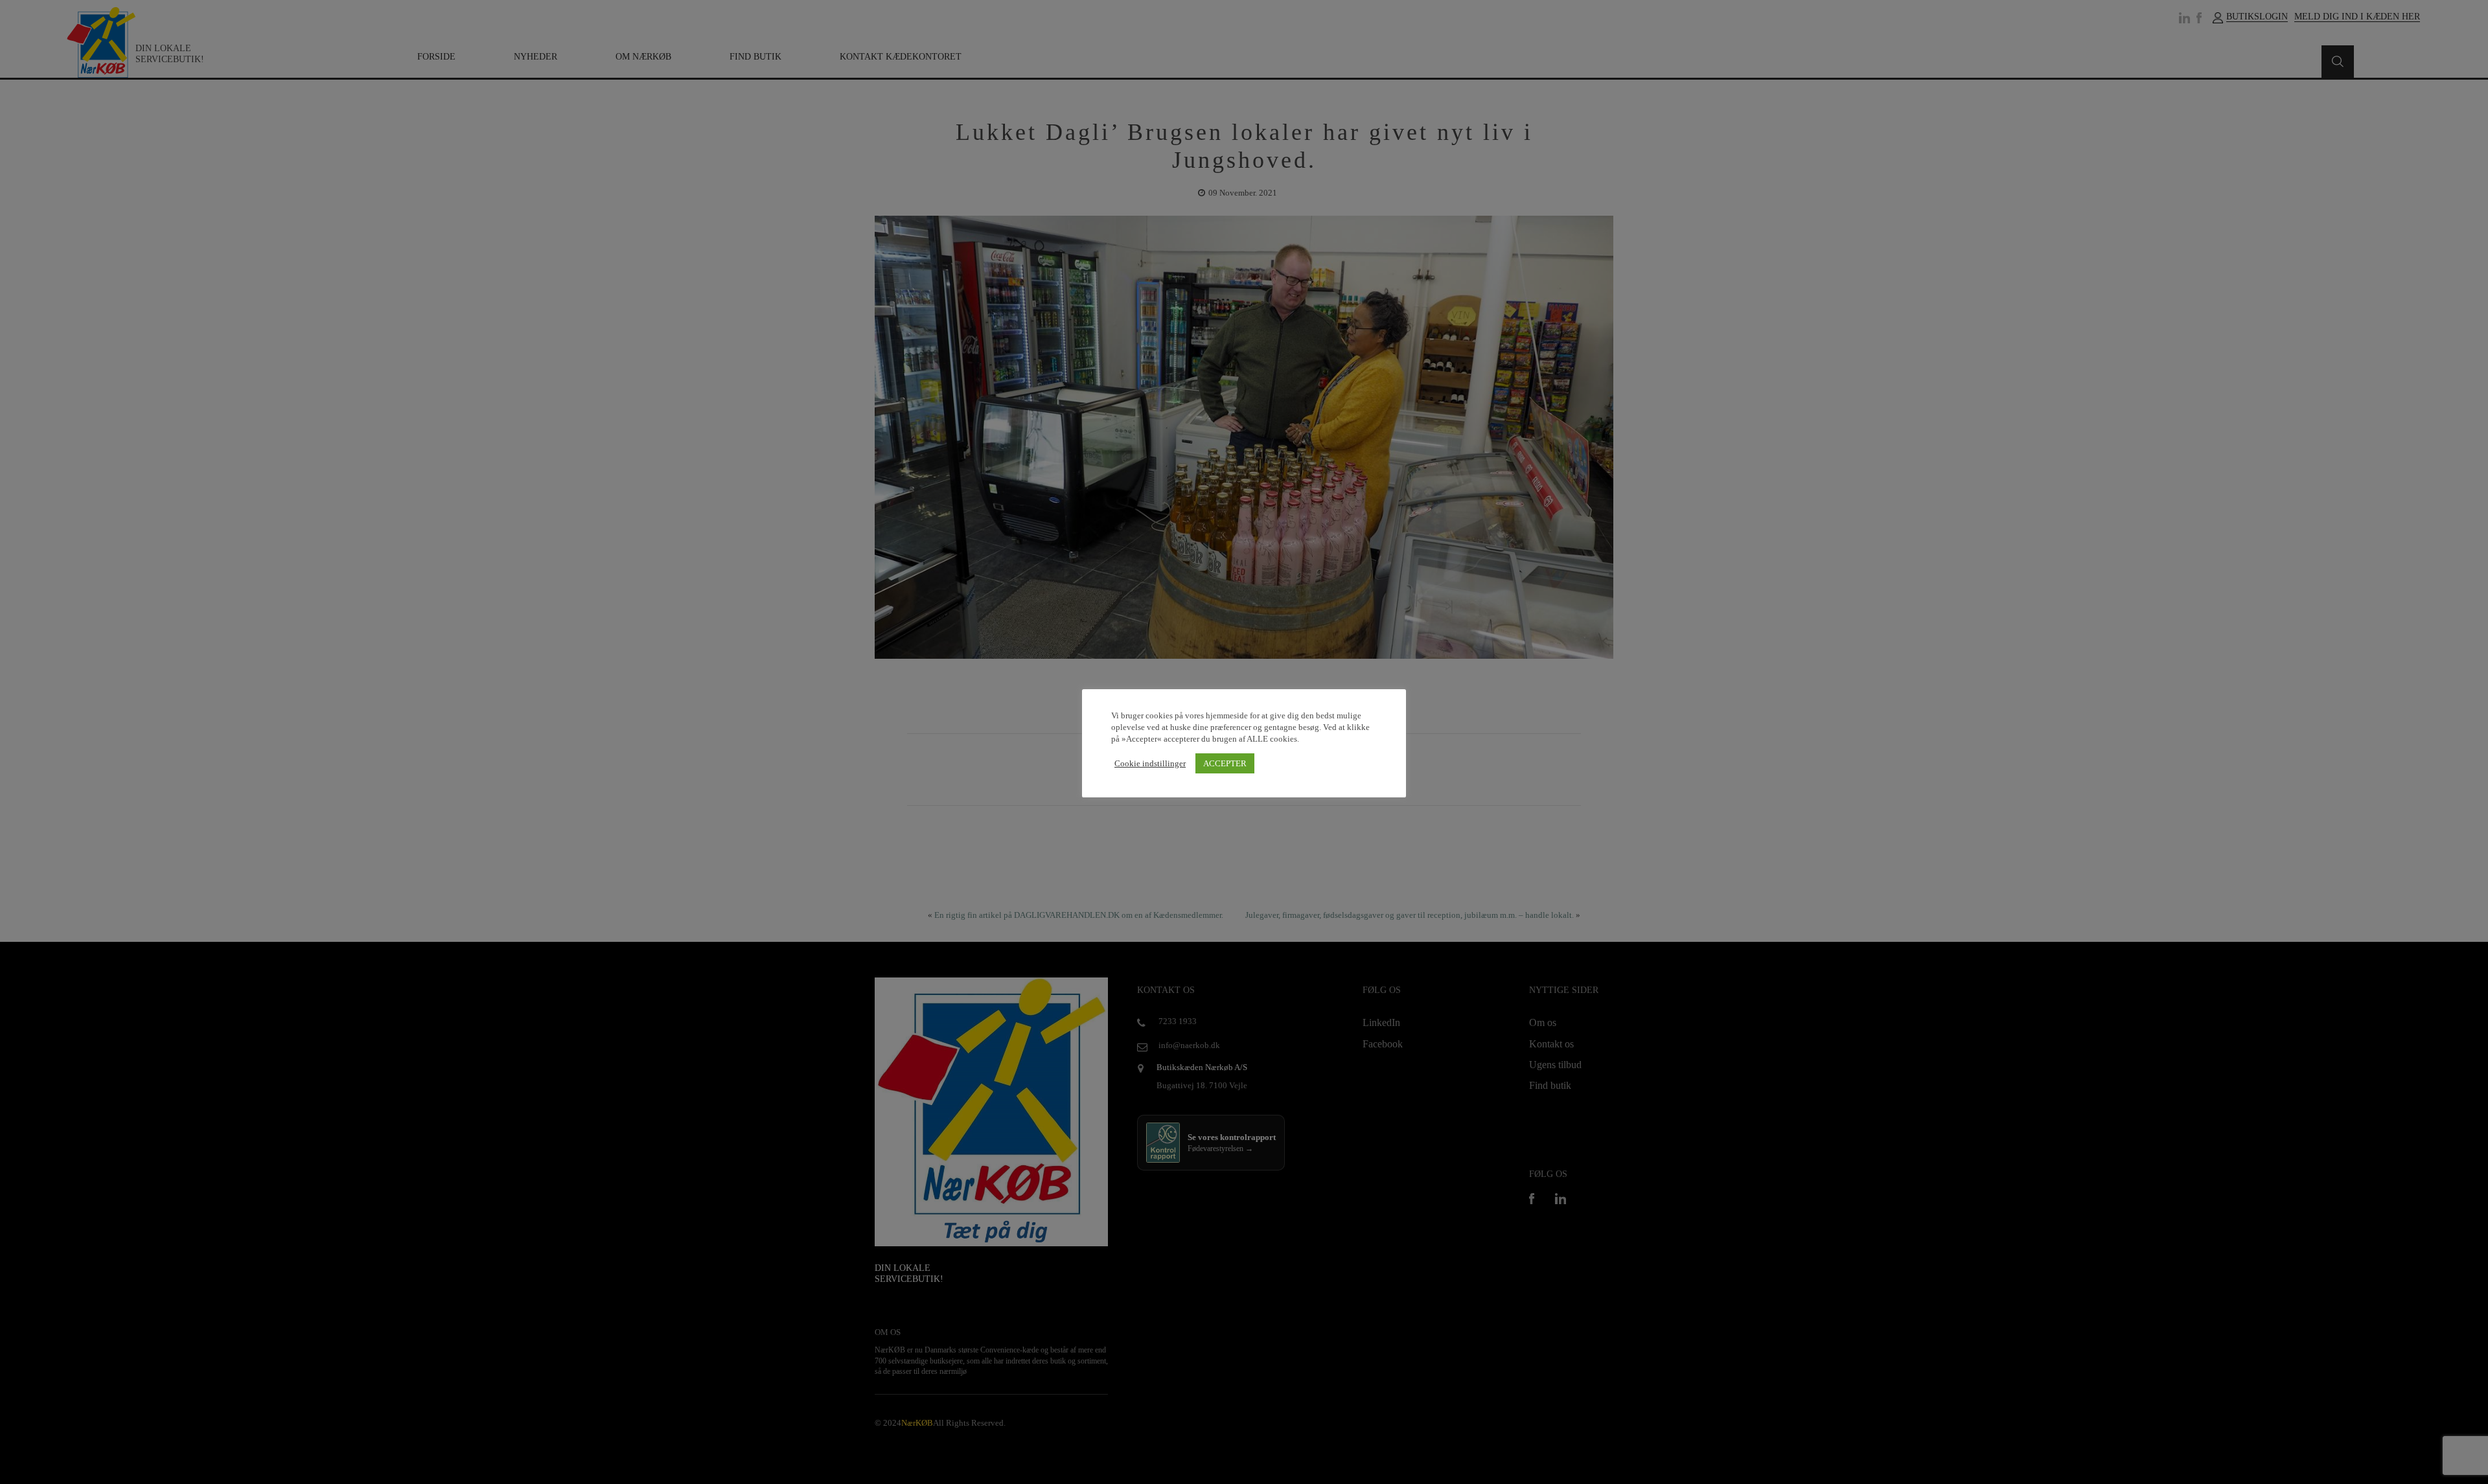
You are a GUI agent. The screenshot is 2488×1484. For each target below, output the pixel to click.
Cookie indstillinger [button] (1150, 763)
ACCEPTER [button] (1225, 763)
